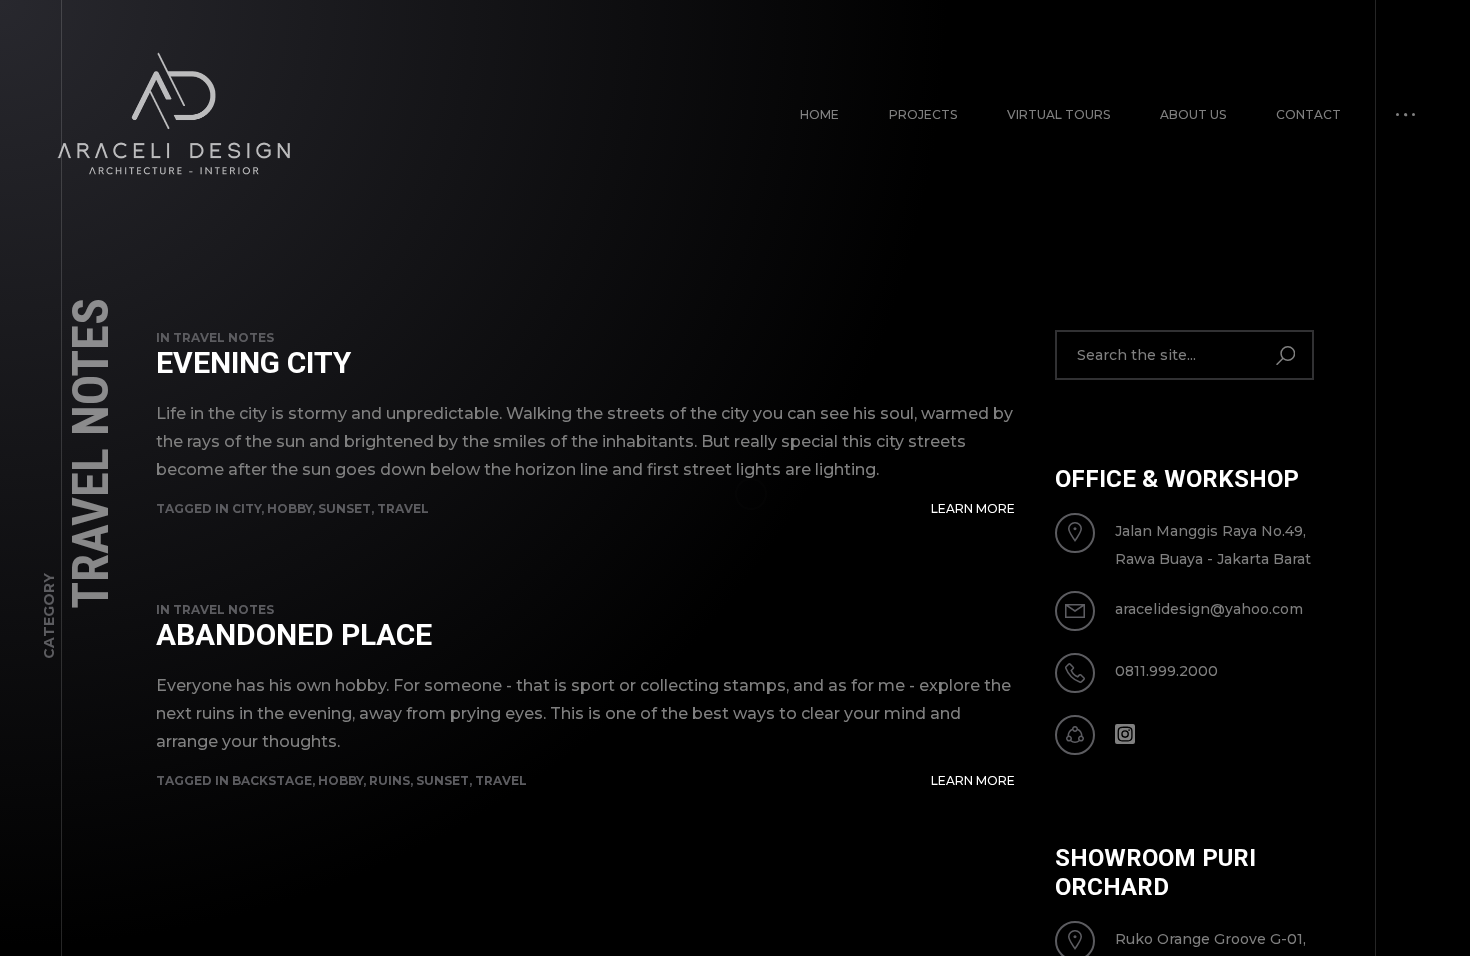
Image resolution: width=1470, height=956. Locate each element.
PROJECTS (923, 114)
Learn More (973, 508)
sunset (344, 508)
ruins (389, 780)
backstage (272, 780)
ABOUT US (1193, 114)
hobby (289, 508)
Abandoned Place (294, 634)
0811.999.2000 (1166, 671)
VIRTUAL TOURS (1058, 114)
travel (403, 508)
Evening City (253, 362)
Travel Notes (223, 337)
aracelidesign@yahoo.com (1209, 609)
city (246, 508)
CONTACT (1308, 114)
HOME (819, 114)
